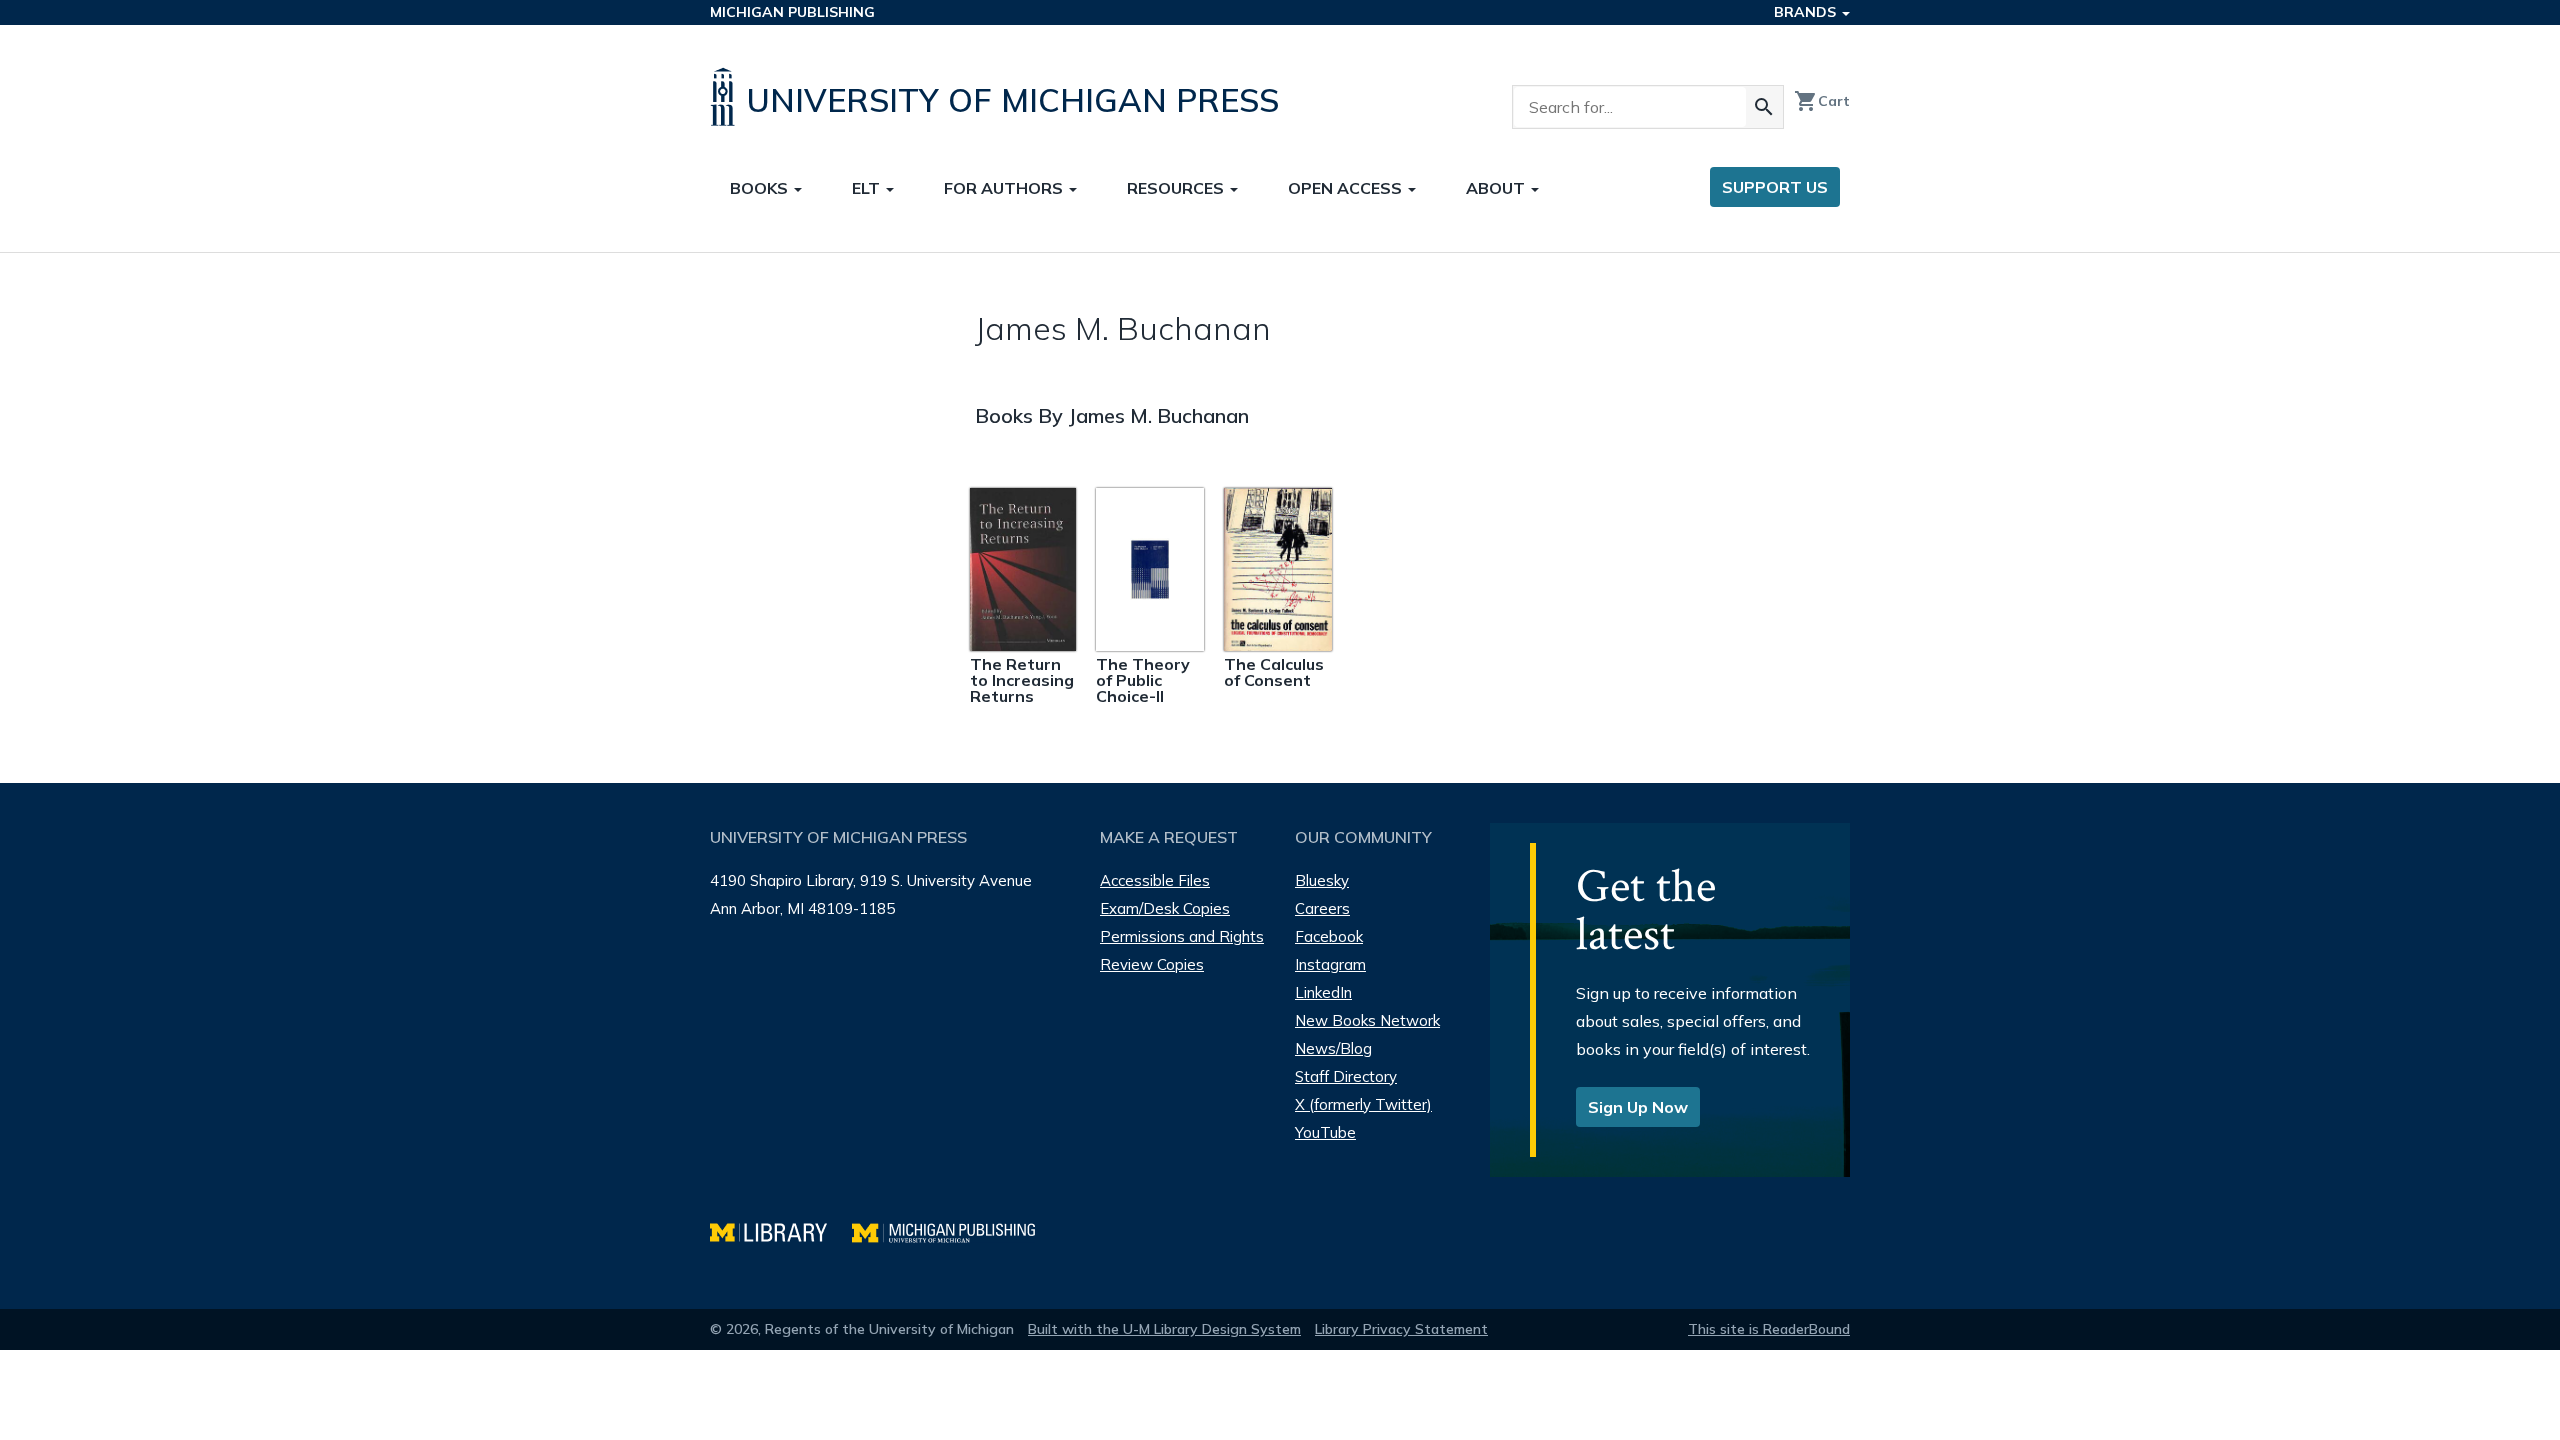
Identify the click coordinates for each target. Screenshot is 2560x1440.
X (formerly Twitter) (1363, 1104)
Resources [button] (1177, 188)
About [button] (1497, 188)
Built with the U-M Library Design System (1164, 1329)
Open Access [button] (1347, 188)
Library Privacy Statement (1401, 1329)
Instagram (1330, 964)
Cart (1822, 101)
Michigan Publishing (792, 12)
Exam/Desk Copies (1165, 908)
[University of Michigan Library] (781, 1230)
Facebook (1329, 936)
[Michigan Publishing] (953, 1230)
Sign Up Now (1638, 1107)
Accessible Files (1155, 880)
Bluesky (1322, 880)
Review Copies (1152, 964)
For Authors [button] (1005, 188)
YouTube (1325, 1132)
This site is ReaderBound (1769, 1329)
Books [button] (761, 188)
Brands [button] (1807, 12)
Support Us (1775, 187)
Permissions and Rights (1182, 936)
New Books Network (1367, 1020)
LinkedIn (1323, 992)
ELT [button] (868, 188)
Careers (1322, 908)
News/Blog (1333, 1048)
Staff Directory (1346, 1076)
